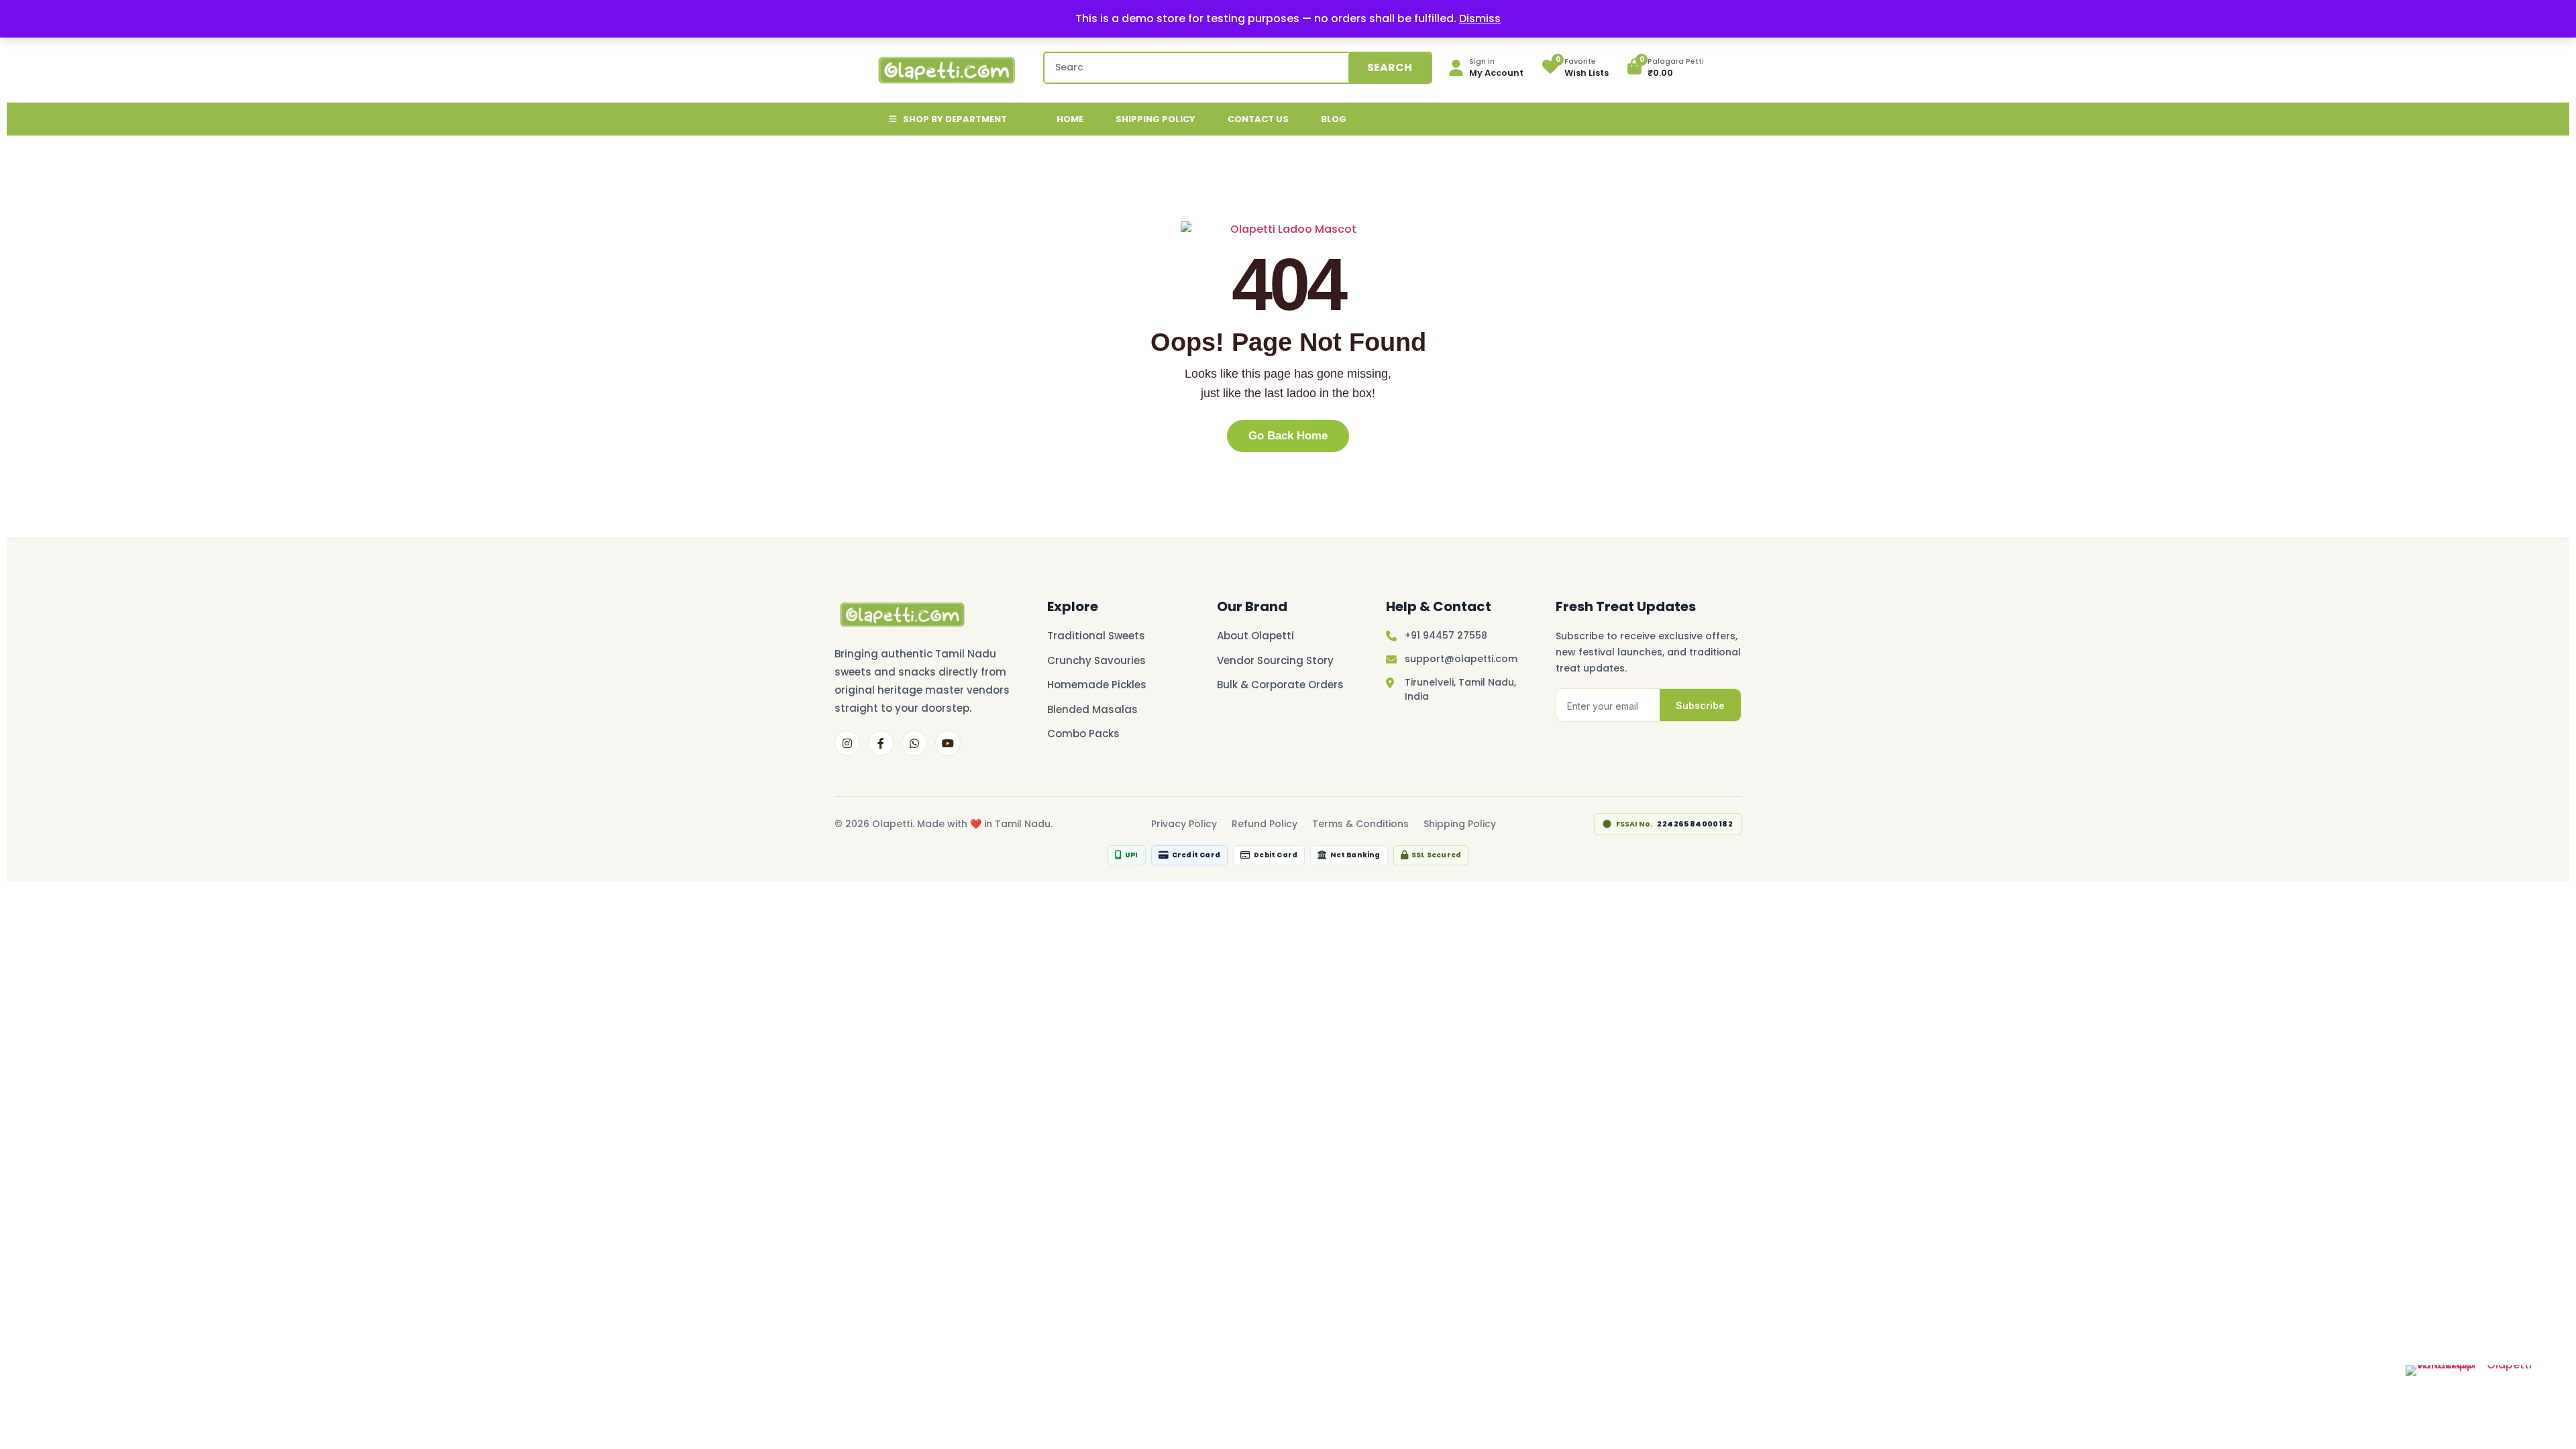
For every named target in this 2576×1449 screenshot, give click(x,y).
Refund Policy (1265, 824)
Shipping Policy (1460, 824)
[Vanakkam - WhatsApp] (2483, 1376)
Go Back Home (1288, 436)
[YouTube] (948, 743)
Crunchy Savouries (1096, 660)
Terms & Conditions (1360, 824)
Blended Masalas (1092, 709)
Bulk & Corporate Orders (1280, 685)
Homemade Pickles (1097, 685)
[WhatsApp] (914, 743)
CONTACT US (1258, 119)
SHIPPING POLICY (1156, 119)
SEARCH (1390, 67)
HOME (1070, 119)
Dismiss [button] (1480, 18)
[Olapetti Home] (1288, 229)
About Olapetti (1255, 636)
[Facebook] (881, 743)
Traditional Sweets (1096, 636)
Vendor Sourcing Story (1275, 660)
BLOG (1334, 119)
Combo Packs (1083, 734)
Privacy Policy (1184, 824)
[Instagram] (847, 743)
